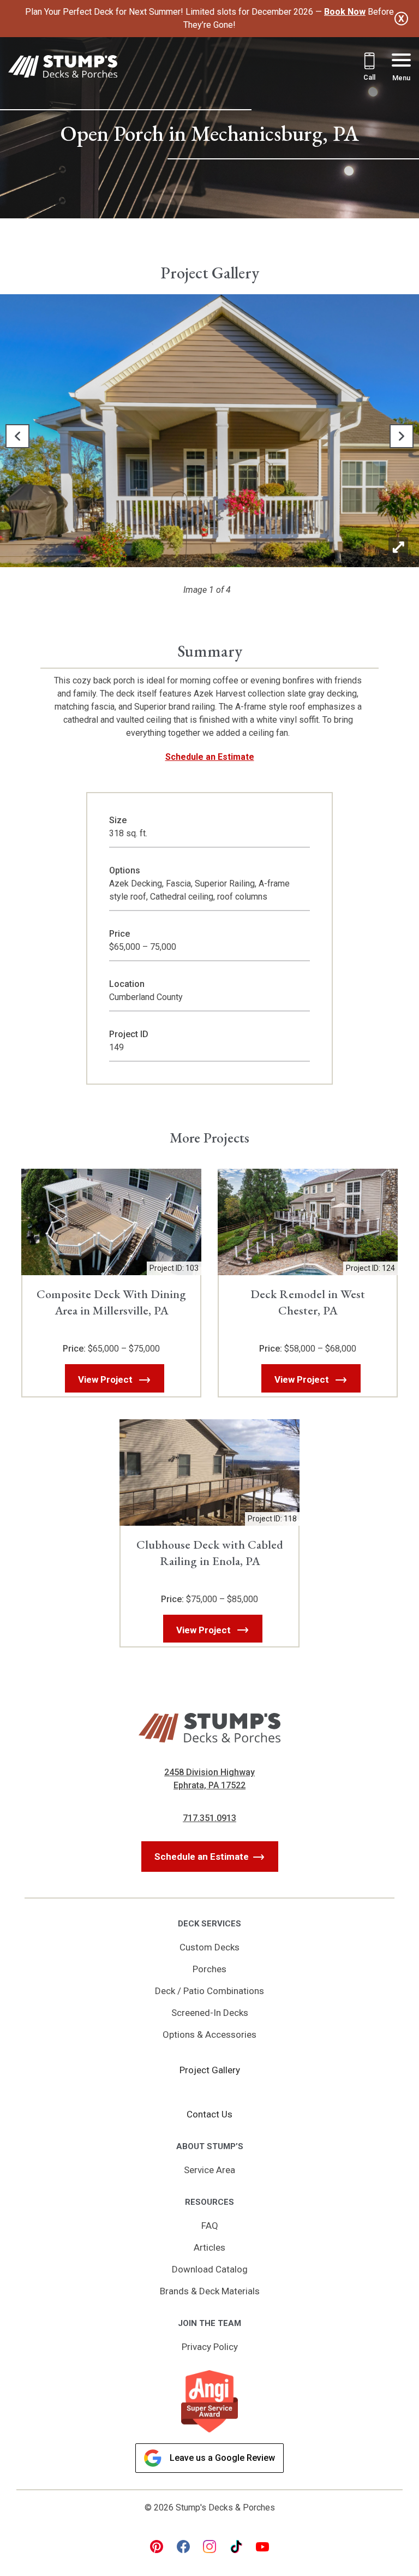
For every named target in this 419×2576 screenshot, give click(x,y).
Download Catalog (210, 2269)
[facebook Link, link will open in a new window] (183, 2547)
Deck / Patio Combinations (209, 1991)
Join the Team (209, 2323)
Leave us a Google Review (222, 2458)
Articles (209, 2247)
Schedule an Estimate (210, 757)
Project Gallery (210, 2070)
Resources (209, 2202)
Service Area (209, 2170)
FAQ (210, 2226)
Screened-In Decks (210, 2013)
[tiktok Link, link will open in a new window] (236, 2547)
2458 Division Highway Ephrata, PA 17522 (209, 1779)
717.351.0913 (209, 1818)
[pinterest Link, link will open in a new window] (157, 2547)
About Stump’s (210, 2146)
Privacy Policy (210, 2347)
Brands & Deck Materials (210, 2291)
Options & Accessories (209, 2034)
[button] (17, 436)
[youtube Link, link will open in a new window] (262, 2547)
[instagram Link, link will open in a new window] (209, 2547)
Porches (209, 1969)
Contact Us (209, 2114)
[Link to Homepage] (63, 69)
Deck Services (209, 1924)
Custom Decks (209, 1947)
